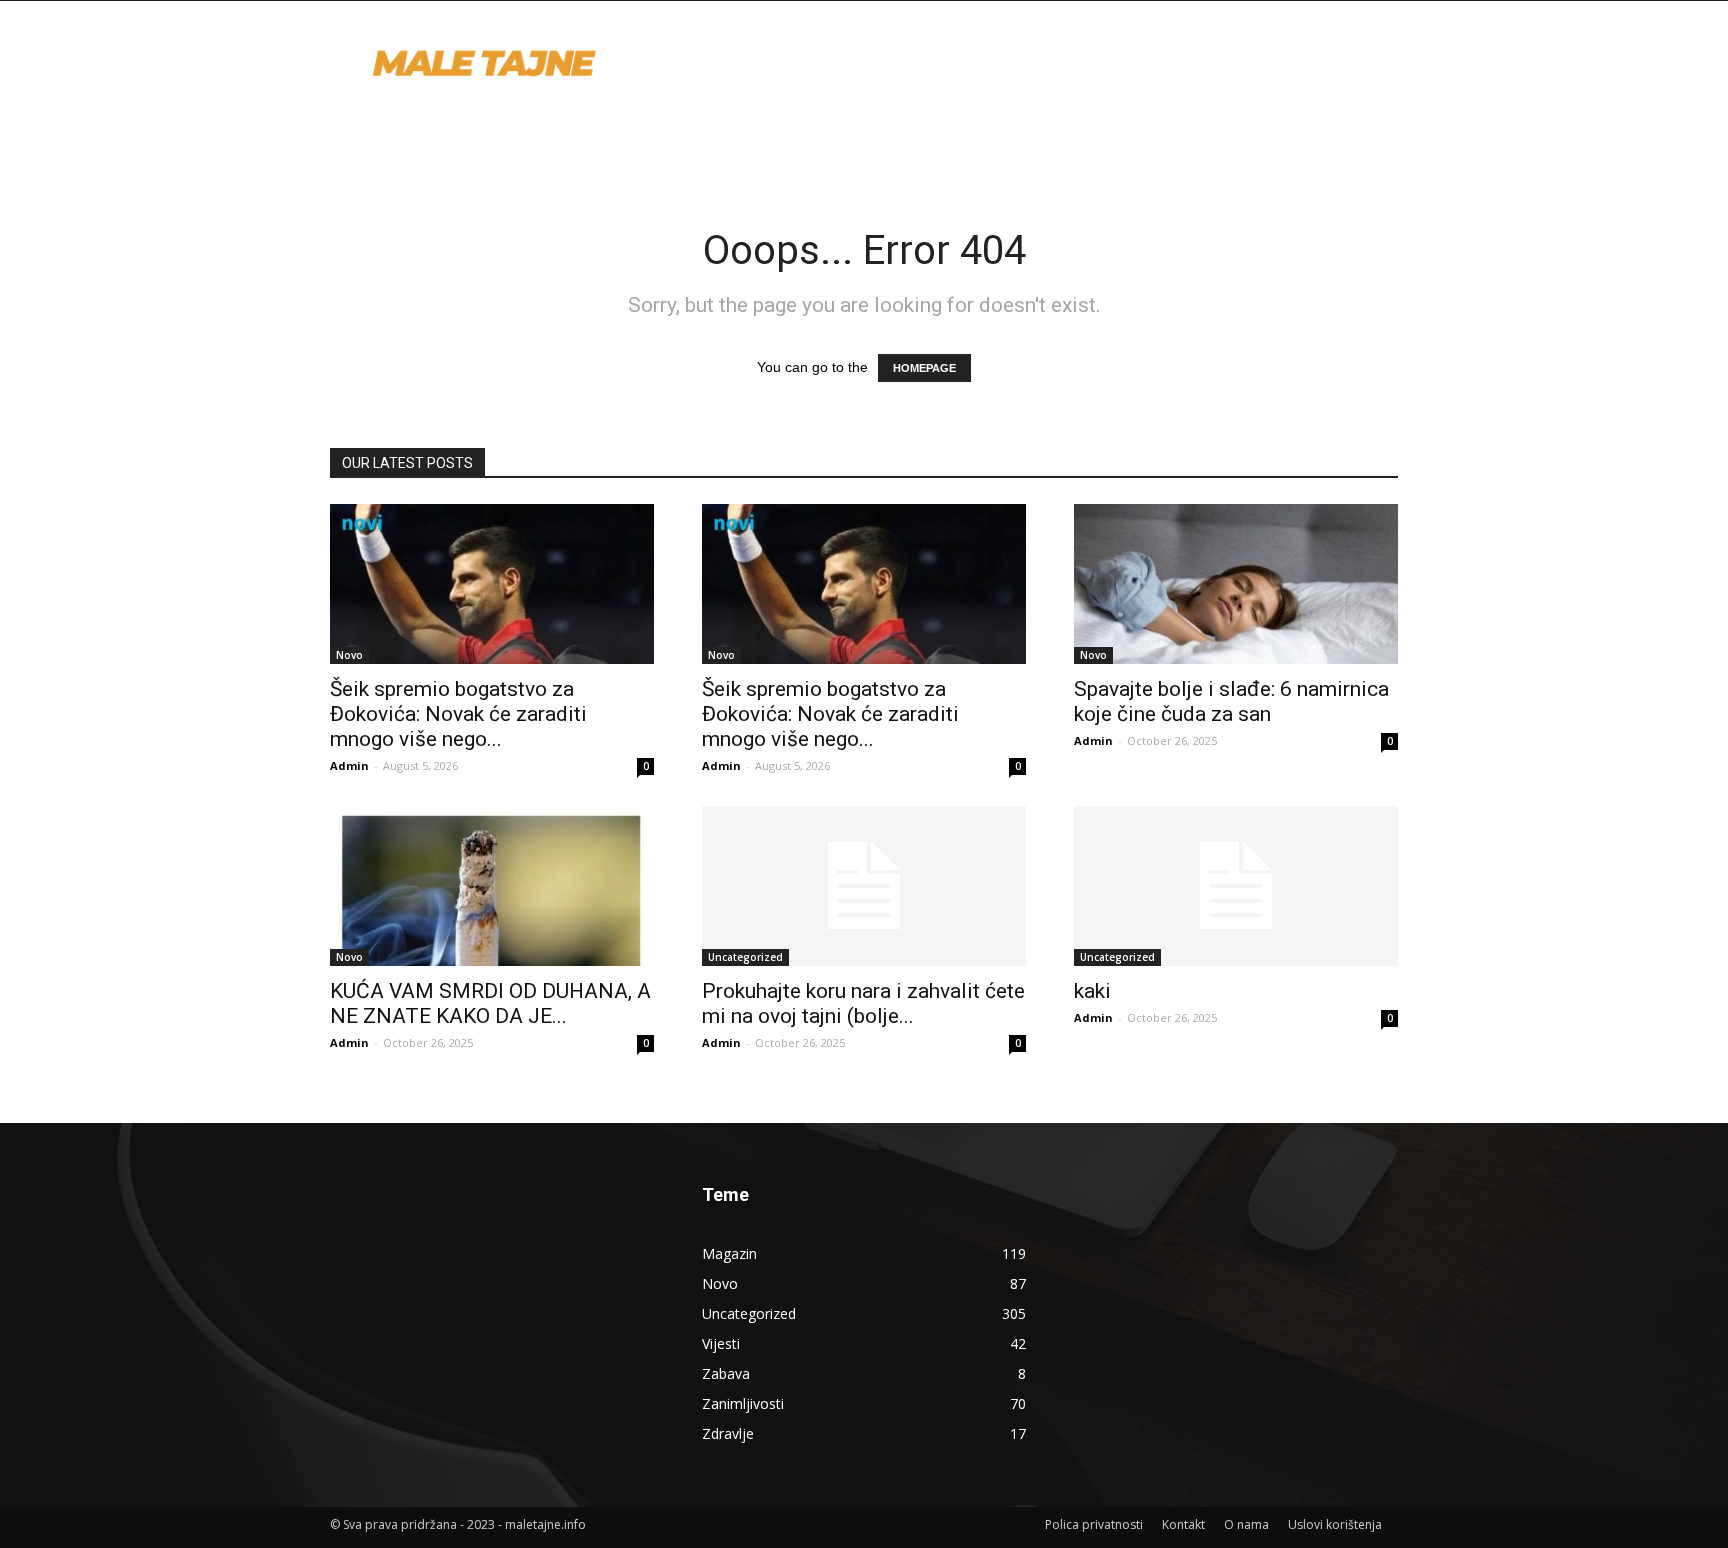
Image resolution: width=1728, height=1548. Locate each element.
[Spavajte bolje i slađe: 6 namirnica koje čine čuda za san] (1236, 584)
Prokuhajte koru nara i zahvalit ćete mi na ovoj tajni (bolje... (863, 1003)
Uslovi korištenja (1335, 1524)
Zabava (726, 1373)
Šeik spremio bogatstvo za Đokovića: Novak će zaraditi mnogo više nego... (458, 714)
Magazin (729, 1253)
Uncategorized (745, 957)
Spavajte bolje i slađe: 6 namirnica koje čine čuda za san (1231, 701)
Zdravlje (728, 1433)
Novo (349, 655)
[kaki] (1236, 886)
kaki (1092, 991)
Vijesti (721, 1343)
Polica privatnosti (1094, 1524)
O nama (1246, 1524)
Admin (349, 765)
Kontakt (1183, 1524)
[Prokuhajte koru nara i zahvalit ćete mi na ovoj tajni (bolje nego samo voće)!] (864, 886)
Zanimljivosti (743, 1403)
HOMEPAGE (924, 368)
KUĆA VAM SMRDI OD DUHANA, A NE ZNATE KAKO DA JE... (490, 1003)
